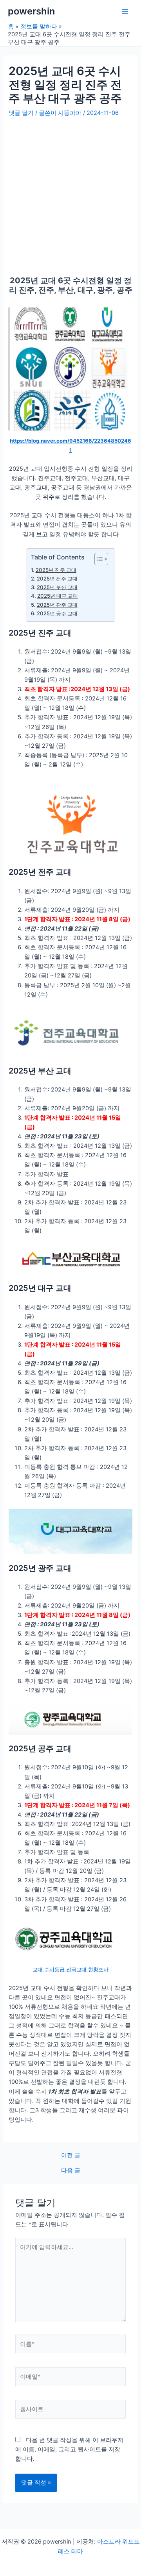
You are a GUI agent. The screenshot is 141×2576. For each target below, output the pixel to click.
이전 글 (71, 2155)
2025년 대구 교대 (58, 596)
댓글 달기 (21, 113)
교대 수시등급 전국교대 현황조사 (70, 1969)
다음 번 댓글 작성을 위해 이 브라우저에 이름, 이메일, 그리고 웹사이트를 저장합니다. (69, 2449)
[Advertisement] (70, 193)
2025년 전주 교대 (57, 579)
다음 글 (71, 2171)
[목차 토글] (97, 559)
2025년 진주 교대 (56, 570)
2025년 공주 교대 (57, 613)
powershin (31, 11)
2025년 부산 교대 (57, 587)
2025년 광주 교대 (57, 605)
